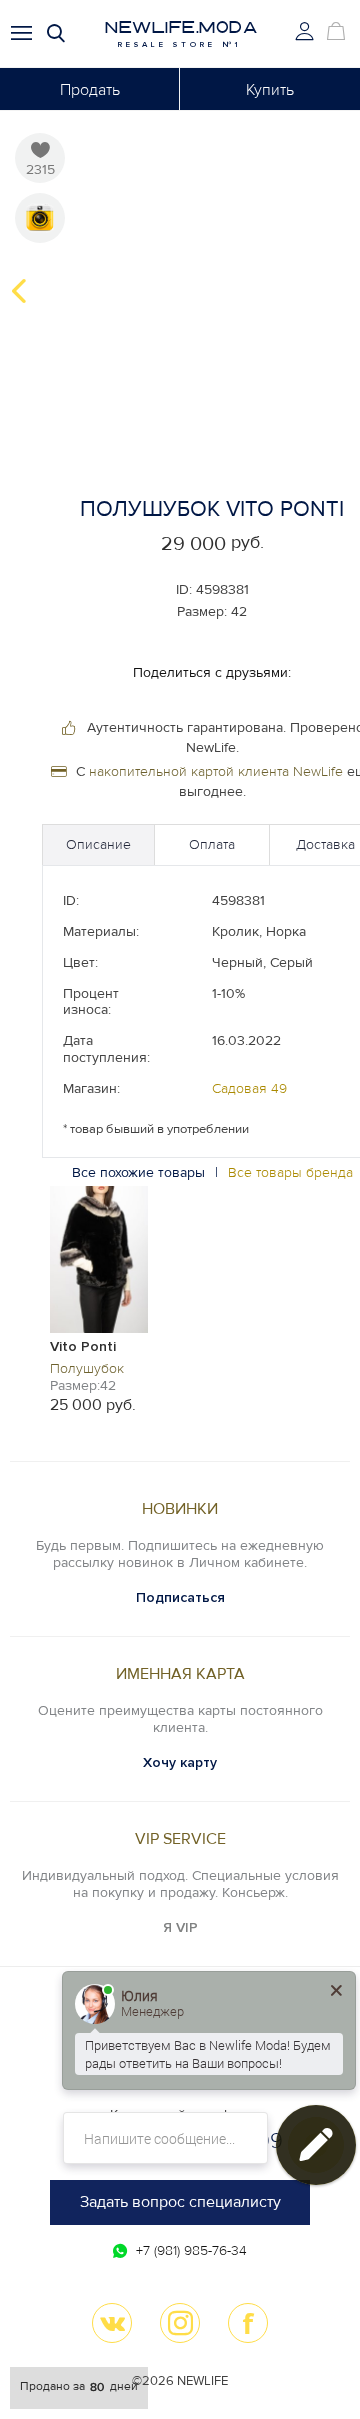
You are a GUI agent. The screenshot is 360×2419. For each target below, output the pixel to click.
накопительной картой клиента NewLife (216, 771)
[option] (99, 1298)
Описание (98, 844)
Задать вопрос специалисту (180, 2202)
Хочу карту (180, 1762)
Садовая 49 (249, 1088)
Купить (270, 90)
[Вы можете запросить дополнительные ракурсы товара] (40, 218)
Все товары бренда (290, 1172)
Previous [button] (19, 291)
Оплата (212, 844)
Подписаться (180, 1597)
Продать (90, 90)
